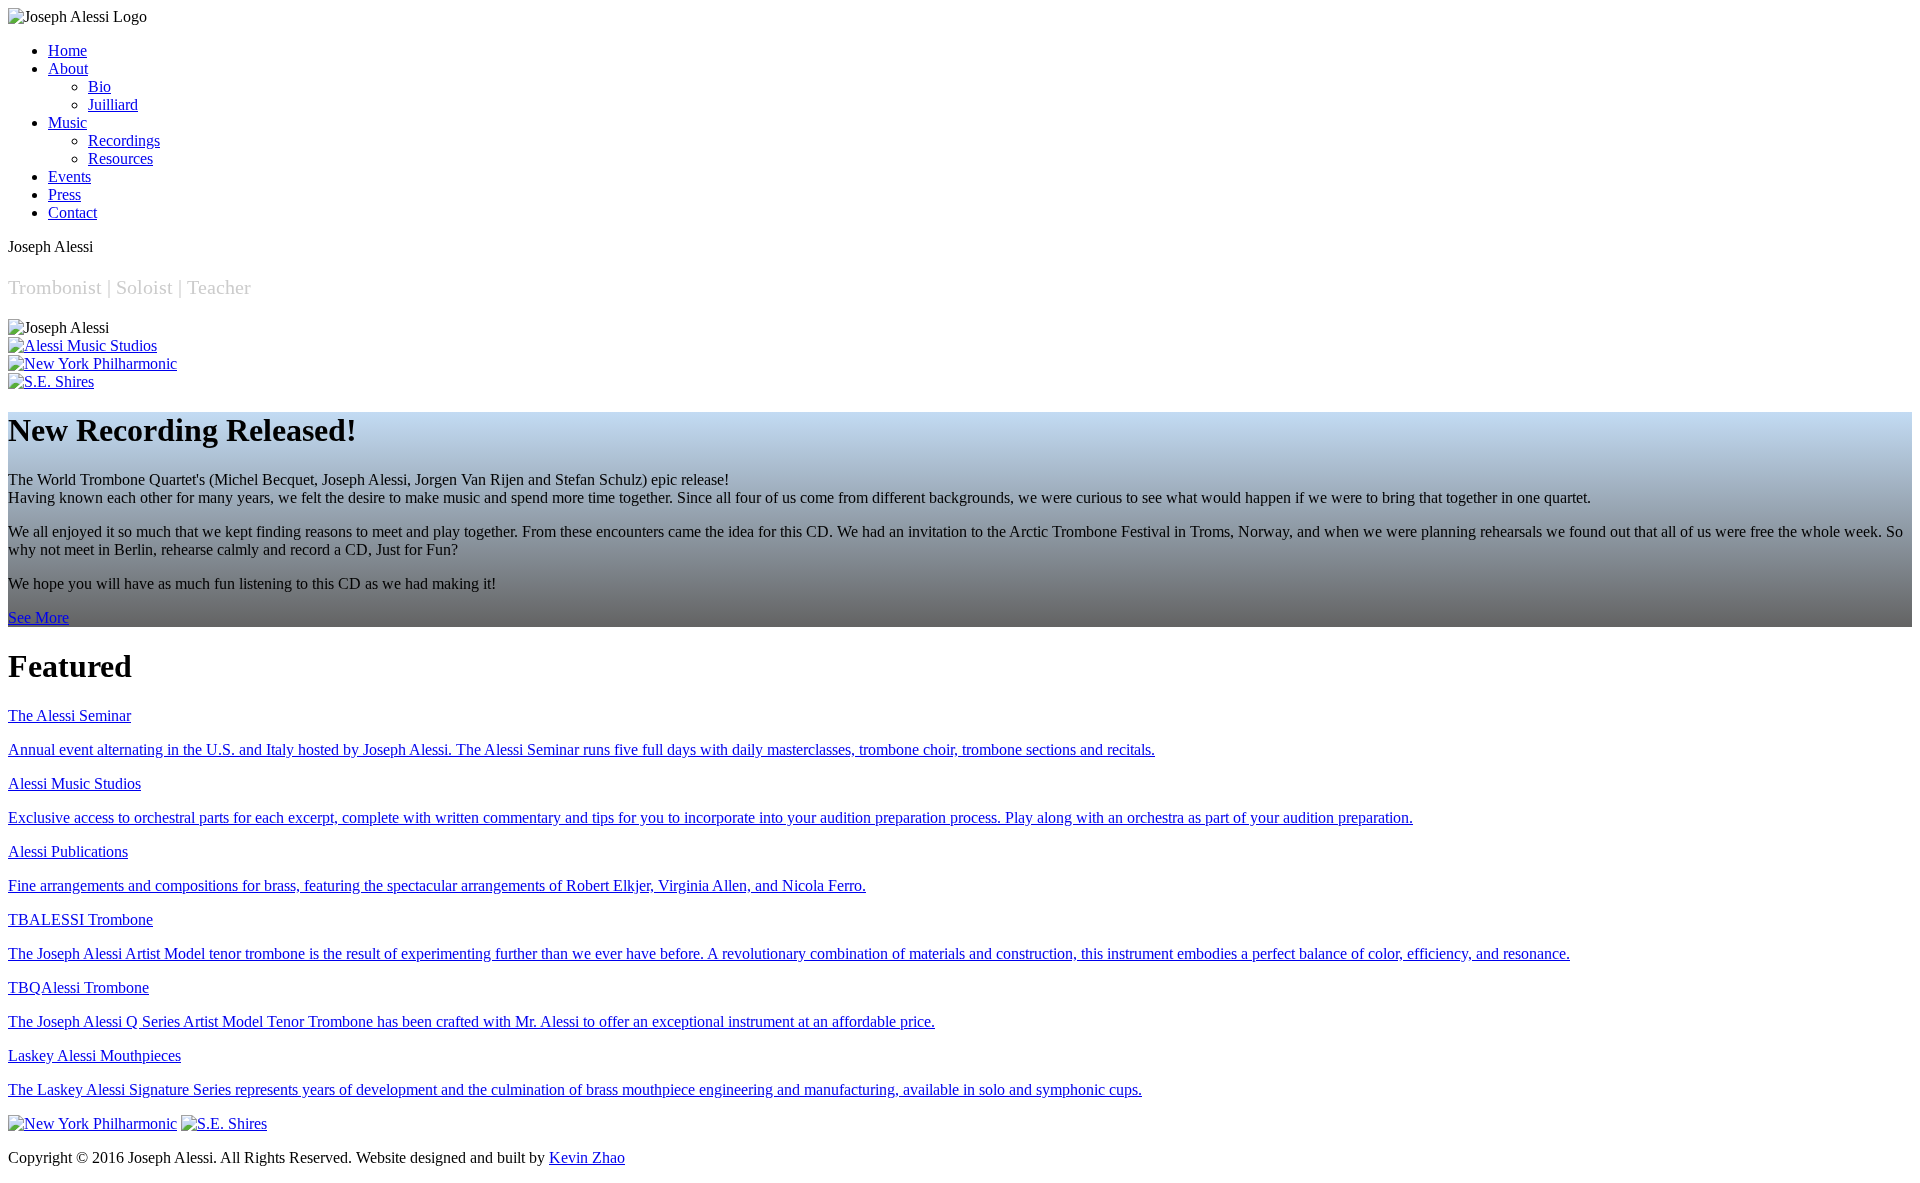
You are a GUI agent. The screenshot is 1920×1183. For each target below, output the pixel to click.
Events (69, 176)
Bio (99, 86)
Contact (72, 212)
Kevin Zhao (587, 1157)
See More (38, 617)
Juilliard (113, 104)
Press (64, 194)
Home (67, 50)
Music (67, 122)
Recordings (124, 140)
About (68, 68)
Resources (120, 158)
